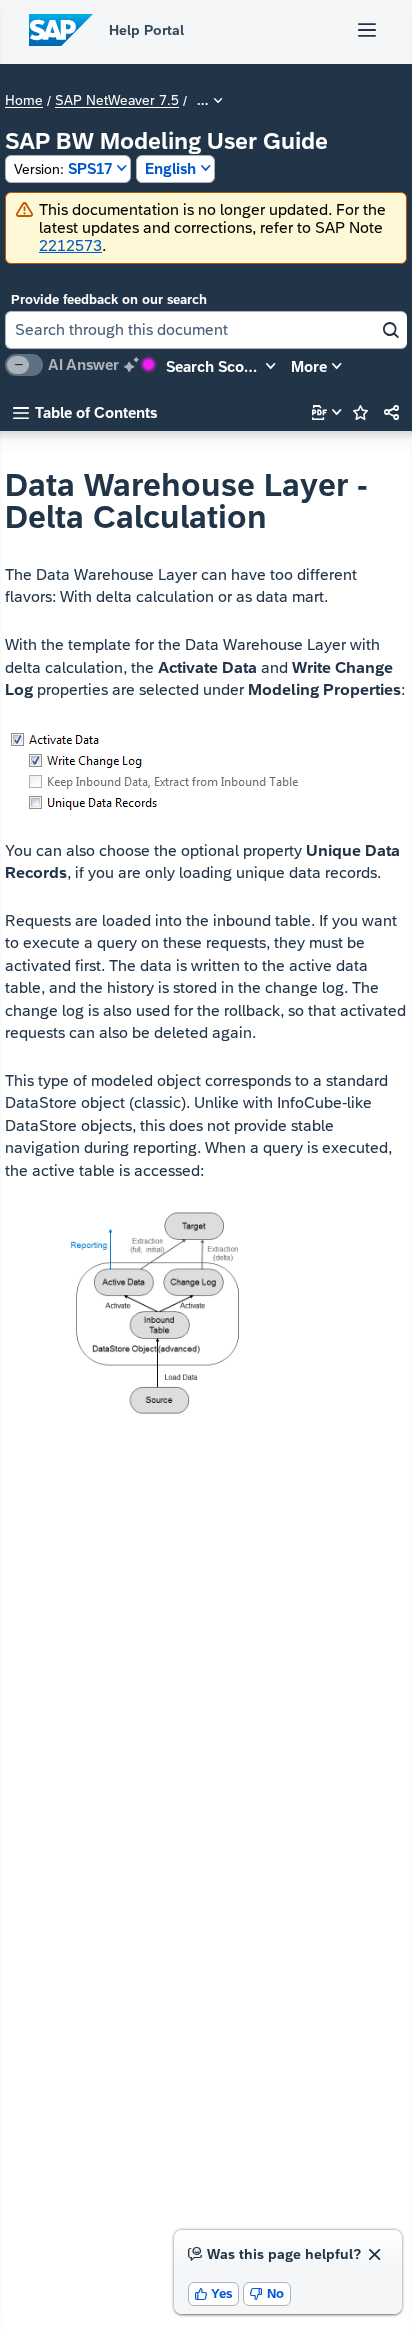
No (267, 2293)
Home (24, 101)
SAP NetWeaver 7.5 (117, 101)
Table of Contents (85, 412)
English (170, 168)
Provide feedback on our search (109, 299)
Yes (214, 2293)
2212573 (70, 245)
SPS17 (63, 168)
